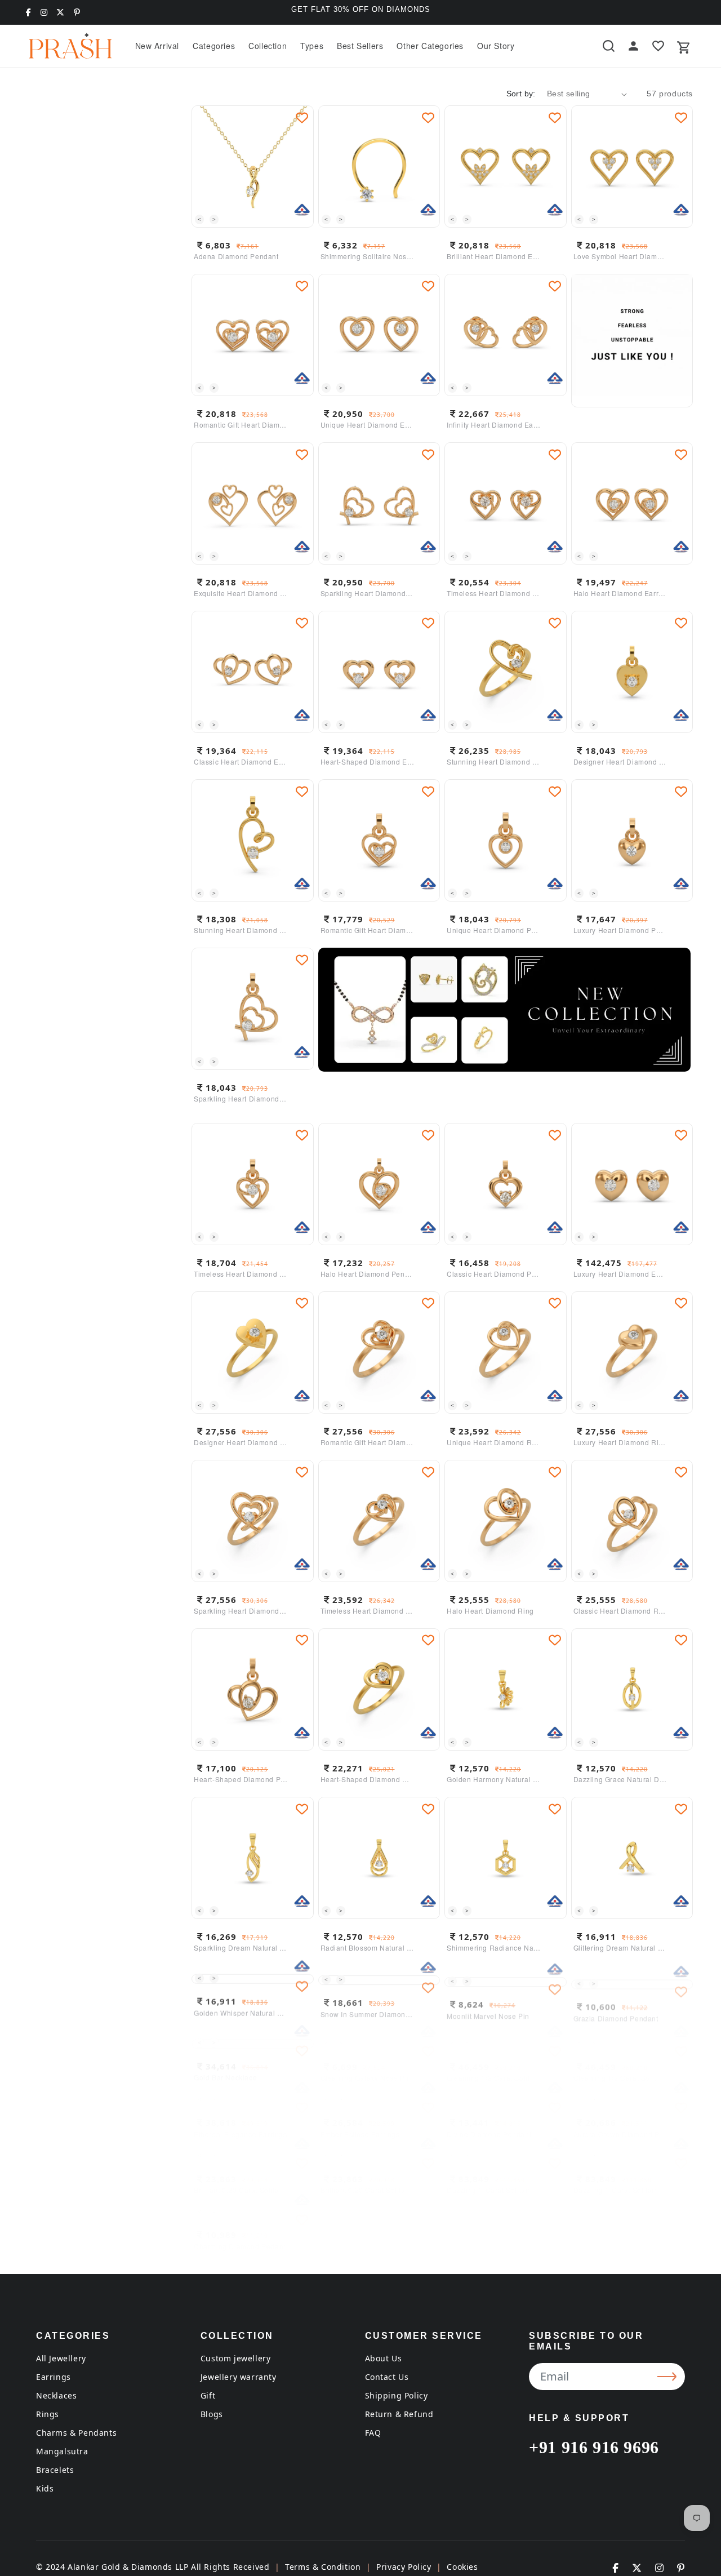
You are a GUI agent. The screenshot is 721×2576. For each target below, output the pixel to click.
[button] (214, 46)
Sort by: (521, 94)
